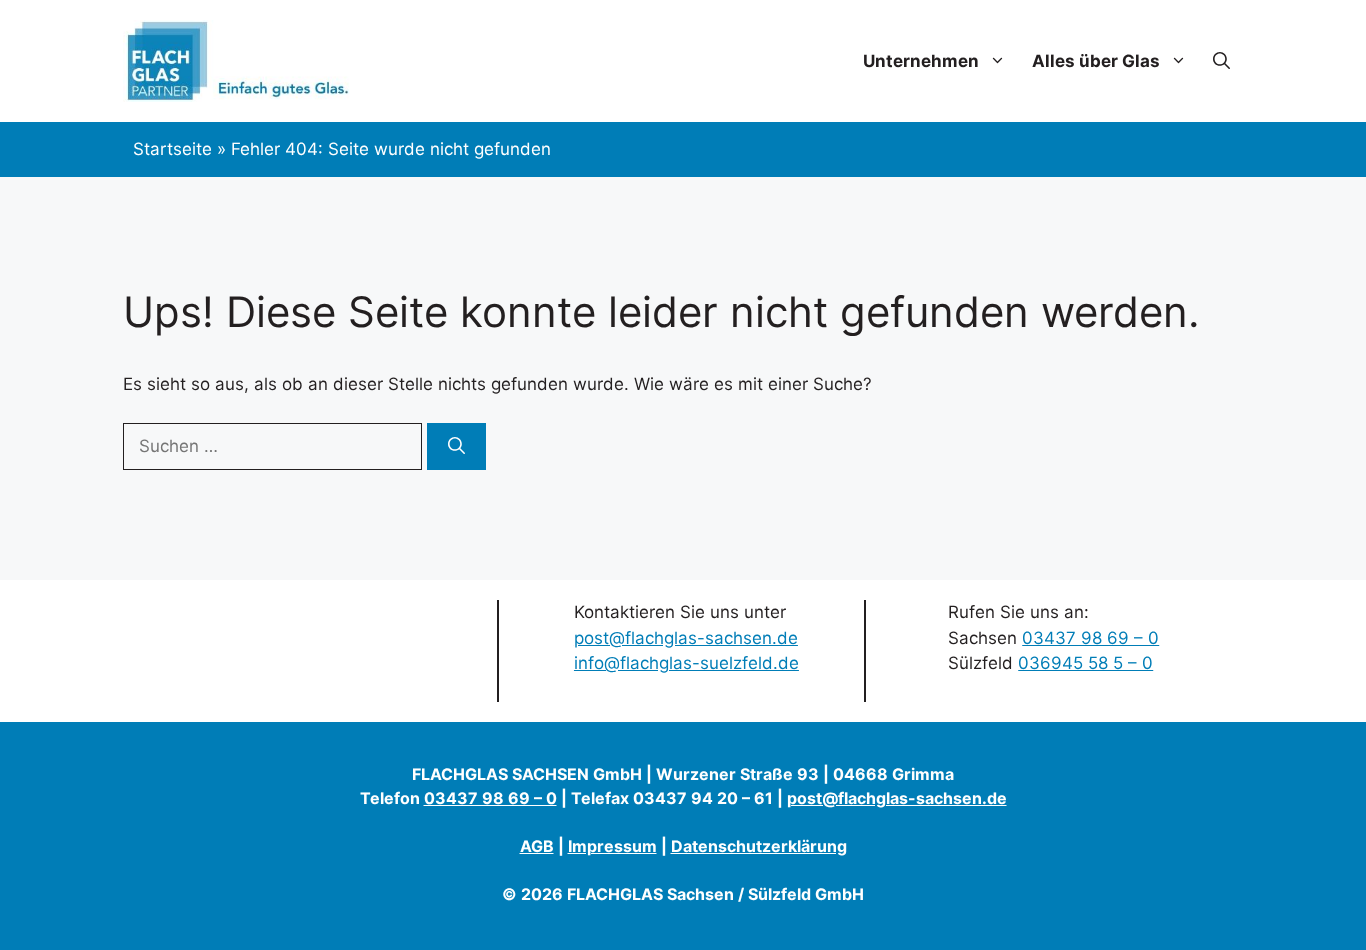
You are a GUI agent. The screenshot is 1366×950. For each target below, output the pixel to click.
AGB (537, 846)
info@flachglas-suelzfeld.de (686, 663)
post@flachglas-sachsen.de (686, 638)
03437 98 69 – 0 (1090, 638)
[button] (1221, 61)
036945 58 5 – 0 (1085, 663)
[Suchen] (456, 447)
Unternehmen (921, 61)
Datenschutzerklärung (759, 846)
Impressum (612, 846)
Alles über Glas (1096, 61)
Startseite (172, 149)
